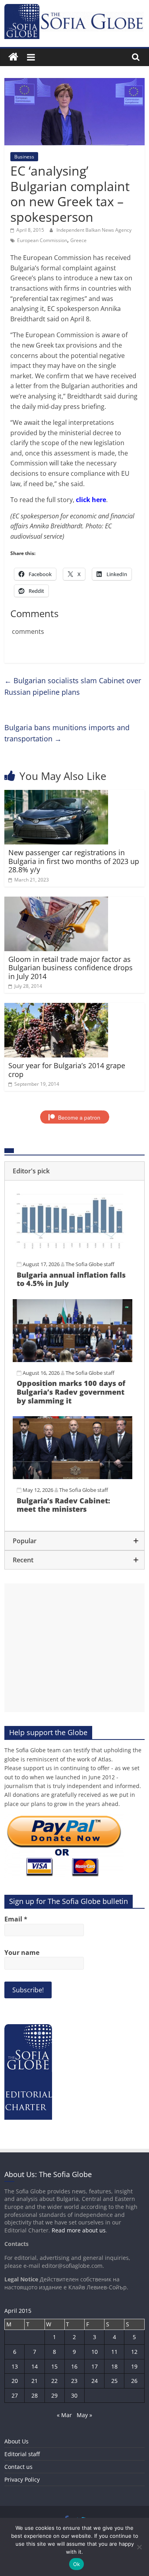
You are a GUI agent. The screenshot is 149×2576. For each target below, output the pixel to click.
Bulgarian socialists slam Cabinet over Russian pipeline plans (73, 686)
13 (15, 2366)
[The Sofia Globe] (13, 57)
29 (54, 2395)
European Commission (42, 240)
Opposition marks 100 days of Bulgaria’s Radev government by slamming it (71, 1392)
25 (114, 2381)
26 (134, 2381)
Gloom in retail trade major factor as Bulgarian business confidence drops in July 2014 (71, 968)
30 (74, 2395)
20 (15, 2381)
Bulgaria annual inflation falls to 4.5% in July (71, 1279)
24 (95, 2381)
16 (74, 2366)
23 (74, 2381)
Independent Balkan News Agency (94, 230)
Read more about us (79, 2230)
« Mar (64, 2415)
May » (84, 2415)
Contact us (18, 2467)
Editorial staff (22, 2454)
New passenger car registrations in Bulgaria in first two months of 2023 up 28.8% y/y (74, 861)
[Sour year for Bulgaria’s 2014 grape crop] (56, 1008)
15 (54, 2366)
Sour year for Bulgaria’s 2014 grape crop (67, 1070)
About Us (16, 2441)
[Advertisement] (74, 1648)
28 (35, 2395)
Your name (22, 1953)
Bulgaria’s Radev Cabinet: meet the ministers (63, 1505)
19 (134, 2366)
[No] (139, 2547)
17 (95, 2366)
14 (35, 2366)
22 (54, 2381)
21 (35, 2381)
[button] (74, 1171)
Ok (77, 2564)
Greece (78, 240)
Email (16, 1919)
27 (15, 2395)
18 (114, 2366)
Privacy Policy (22, 2479)
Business (24, 157)
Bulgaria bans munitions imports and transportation (67, 733)
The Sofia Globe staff (90, 1264)
